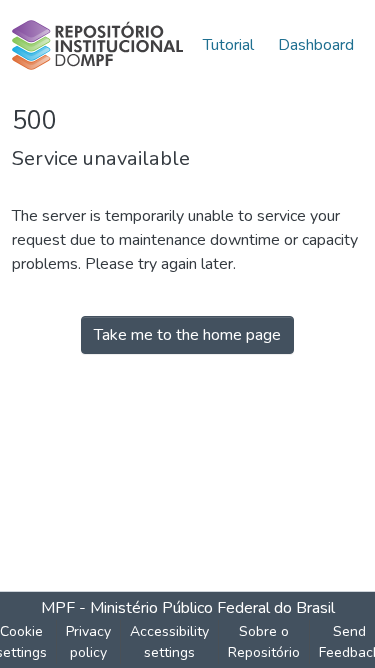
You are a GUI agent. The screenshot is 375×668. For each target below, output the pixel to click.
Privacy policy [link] (88, 642)
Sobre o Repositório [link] (264, 642)
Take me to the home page (187, 335)
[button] (97, 45)
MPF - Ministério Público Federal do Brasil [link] (188, 608)
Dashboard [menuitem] (316, 45)
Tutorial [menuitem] (228, 45)
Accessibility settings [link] (169, 642)
